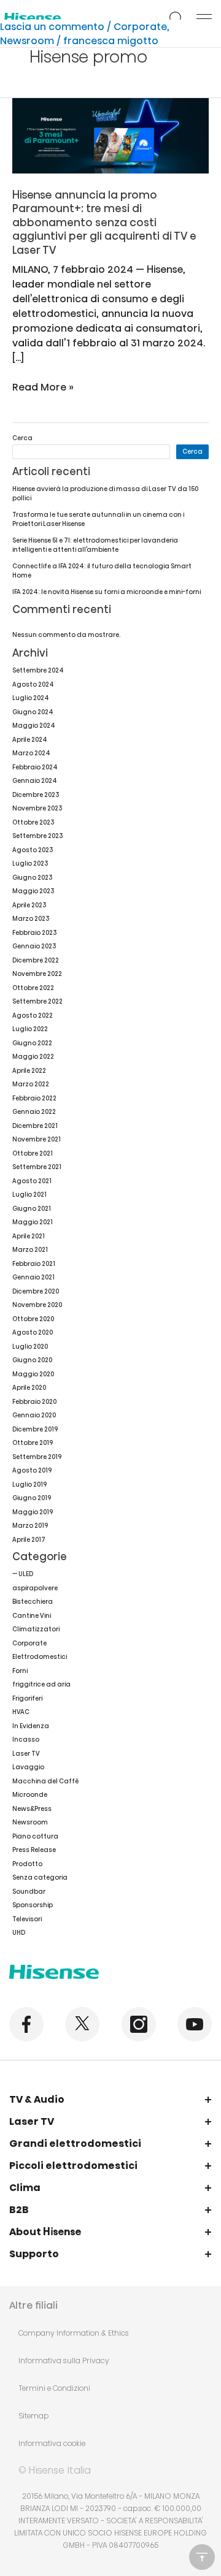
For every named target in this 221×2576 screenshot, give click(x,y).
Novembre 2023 (37, 808)
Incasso (26, 1740)
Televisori (27, 1919)
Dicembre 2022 (36, 960)
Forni (20, 1671)
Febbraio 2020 (34, 1402)
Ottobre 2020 (33, 1319)
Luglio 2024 (31, 698)
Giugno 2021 (32, 1209)
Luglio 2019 (29, 1484)
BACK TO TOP (202, 2557)
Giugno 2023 (32, 878)
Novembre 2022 (37, 974)
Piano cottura (35, 1836)
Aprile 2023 (29, 905)
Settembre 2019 (37, 1457)
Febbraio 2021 (34, 1264)
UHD (19, 1933)
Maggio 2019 (33, 1512)
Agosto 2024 (33, 684)
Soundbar (29, 1892)
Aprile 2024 (30, 740)
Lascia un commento (52, 27)
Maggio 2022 (33, 1057)
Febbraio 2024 (35, 767)
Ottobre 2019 (33, 1443)
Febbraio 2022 (34, 1098)
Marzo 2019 (30, 1526)
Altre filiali (33, 2305)
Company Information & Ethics (74, 2333)
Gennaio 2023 (34, 946)
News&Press (32, 1809)
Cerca (22, 438)
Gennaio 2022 (34, 1112)
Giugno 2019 (32, 1498)
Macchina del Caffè (45, 1781)
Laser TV (26, 1754)
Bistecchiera (33, 1602)
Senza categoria (40, 1877)
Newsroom (27, 41)
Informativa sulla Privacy (64, 2361)
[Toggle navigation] (204, 18)
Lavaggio (28, 1767)
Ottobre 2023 (33, 822)
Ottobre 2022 (33, 988)
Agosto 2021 (32, 1181)
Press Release (34, 1850)
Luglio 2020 (30, 1347)
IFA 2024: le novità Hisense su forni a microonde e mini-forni (107, 592)
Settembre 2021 (37, 1167)
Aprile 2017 (29, 1540)
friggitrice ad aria (41, 1684)
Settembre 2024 (38, 670)
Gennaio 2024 (35, 781)
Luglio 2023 (30, 863)
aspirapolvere (35, 1588)
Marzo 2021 (30, 1250)
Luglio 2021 (29, 1195)
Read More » (43, 387)
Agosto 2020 (33, 1332)
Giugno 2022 (32, 1043)
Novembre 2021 (37, 1139)
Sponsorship (33, 1905)
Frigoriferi (27, 1698)
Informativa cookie (52, 2443)
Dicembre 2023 (36, 795)
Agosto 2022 (33, 1016)
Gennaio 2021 (33, 1277)
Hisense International (33, 19)
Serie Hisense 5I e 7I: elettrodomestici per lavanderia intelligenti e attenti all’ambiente (95, 545)
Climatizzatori (36, 1629)
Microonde (30, 1795)
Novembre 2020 (37, 1305)
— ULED (23, 1574)
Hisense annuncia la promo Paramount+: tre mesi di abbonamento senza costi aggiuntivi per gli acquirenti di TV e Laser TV (104, 223)
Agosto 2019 (32, 1470)
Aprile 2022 (29, 1071)
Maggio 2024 (34, 726)
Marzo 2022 (31, 1084)
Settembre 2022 (37, 1001)
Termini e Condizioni (54, 2388)
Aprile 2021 (29, 1236)
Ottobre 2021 (33, 1153)
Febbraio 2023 (34, 933)
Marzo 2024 (31, 753)
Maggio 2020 (33, 1374)
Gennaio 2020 (34, 1415)
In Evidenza (31, 1726)
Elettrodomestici (40, 1657)
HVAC (21, 1712)
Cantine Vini (32, 1616)
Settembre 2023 (37, 836)
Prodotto (27, 1864)
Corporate (140, 27)
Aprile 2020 (29, 1388)
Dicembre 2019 (35, 1429)
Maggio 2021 (33, 1222)
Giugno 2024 (33, 712)
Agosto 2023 (33, 850)
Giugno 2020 (32, 1360)
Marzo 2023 (31, 919)
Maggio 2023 (33, 891)
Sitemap (33, 2416)
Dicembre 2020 (36, 1291)
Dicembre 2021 (35, 1126)
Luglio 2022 (30, 1029)
